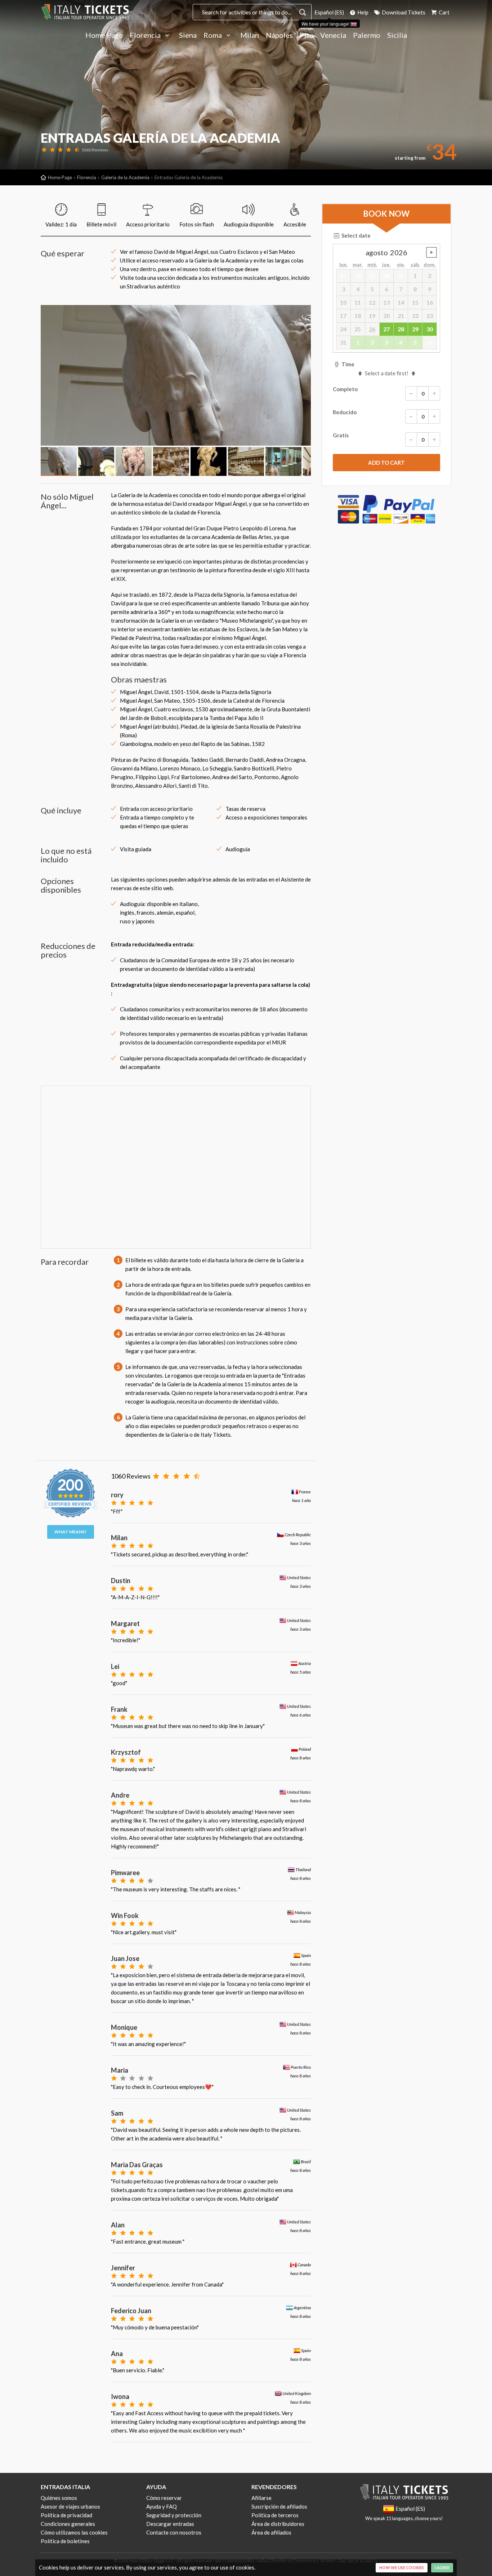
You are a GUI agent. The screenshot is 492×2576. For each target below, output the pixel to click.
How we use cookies (402, 2568)
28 (401, 329)
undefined (431, 252)
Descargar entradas (170, 2524)
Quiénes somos (59, 2498)
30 (430, 329)
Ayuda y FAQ (162, 2506)
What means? (71, 1532)
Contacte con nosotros (174, 2532)
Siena (188, 35)
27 (386, 329)
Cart (444, 12)
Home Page (104, 35)
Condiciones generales (68, 2524)
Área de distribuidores (278, 2524)
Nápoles (279, 35)
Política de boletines (65, 2541)
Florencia (146, 35)
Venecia (333, 35)
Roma (213, 35)
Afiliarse (261, 2498)
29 (415, 329)
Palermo (367, 35)
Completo (345, 389)
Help (362, 12)
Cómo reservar (164, 2498)
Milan (250, 35)
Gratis (341, 436)
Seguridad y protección (174, 2515)
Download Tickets (403, 12)
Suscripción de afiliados (279, 2506)
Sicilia (397, 35)
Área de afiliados (271, 2532)
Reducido (345, 412)
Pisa (307, 35)
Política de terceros (275, 2515)
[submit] (386, 463)
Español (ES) (329, 12)
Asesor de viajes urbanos (70, 2506)
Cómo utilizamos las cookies (74, 2532)
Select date (355, 235)
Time (347, 364)
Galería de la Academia (125, 177)
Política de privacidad (66, 2515)
